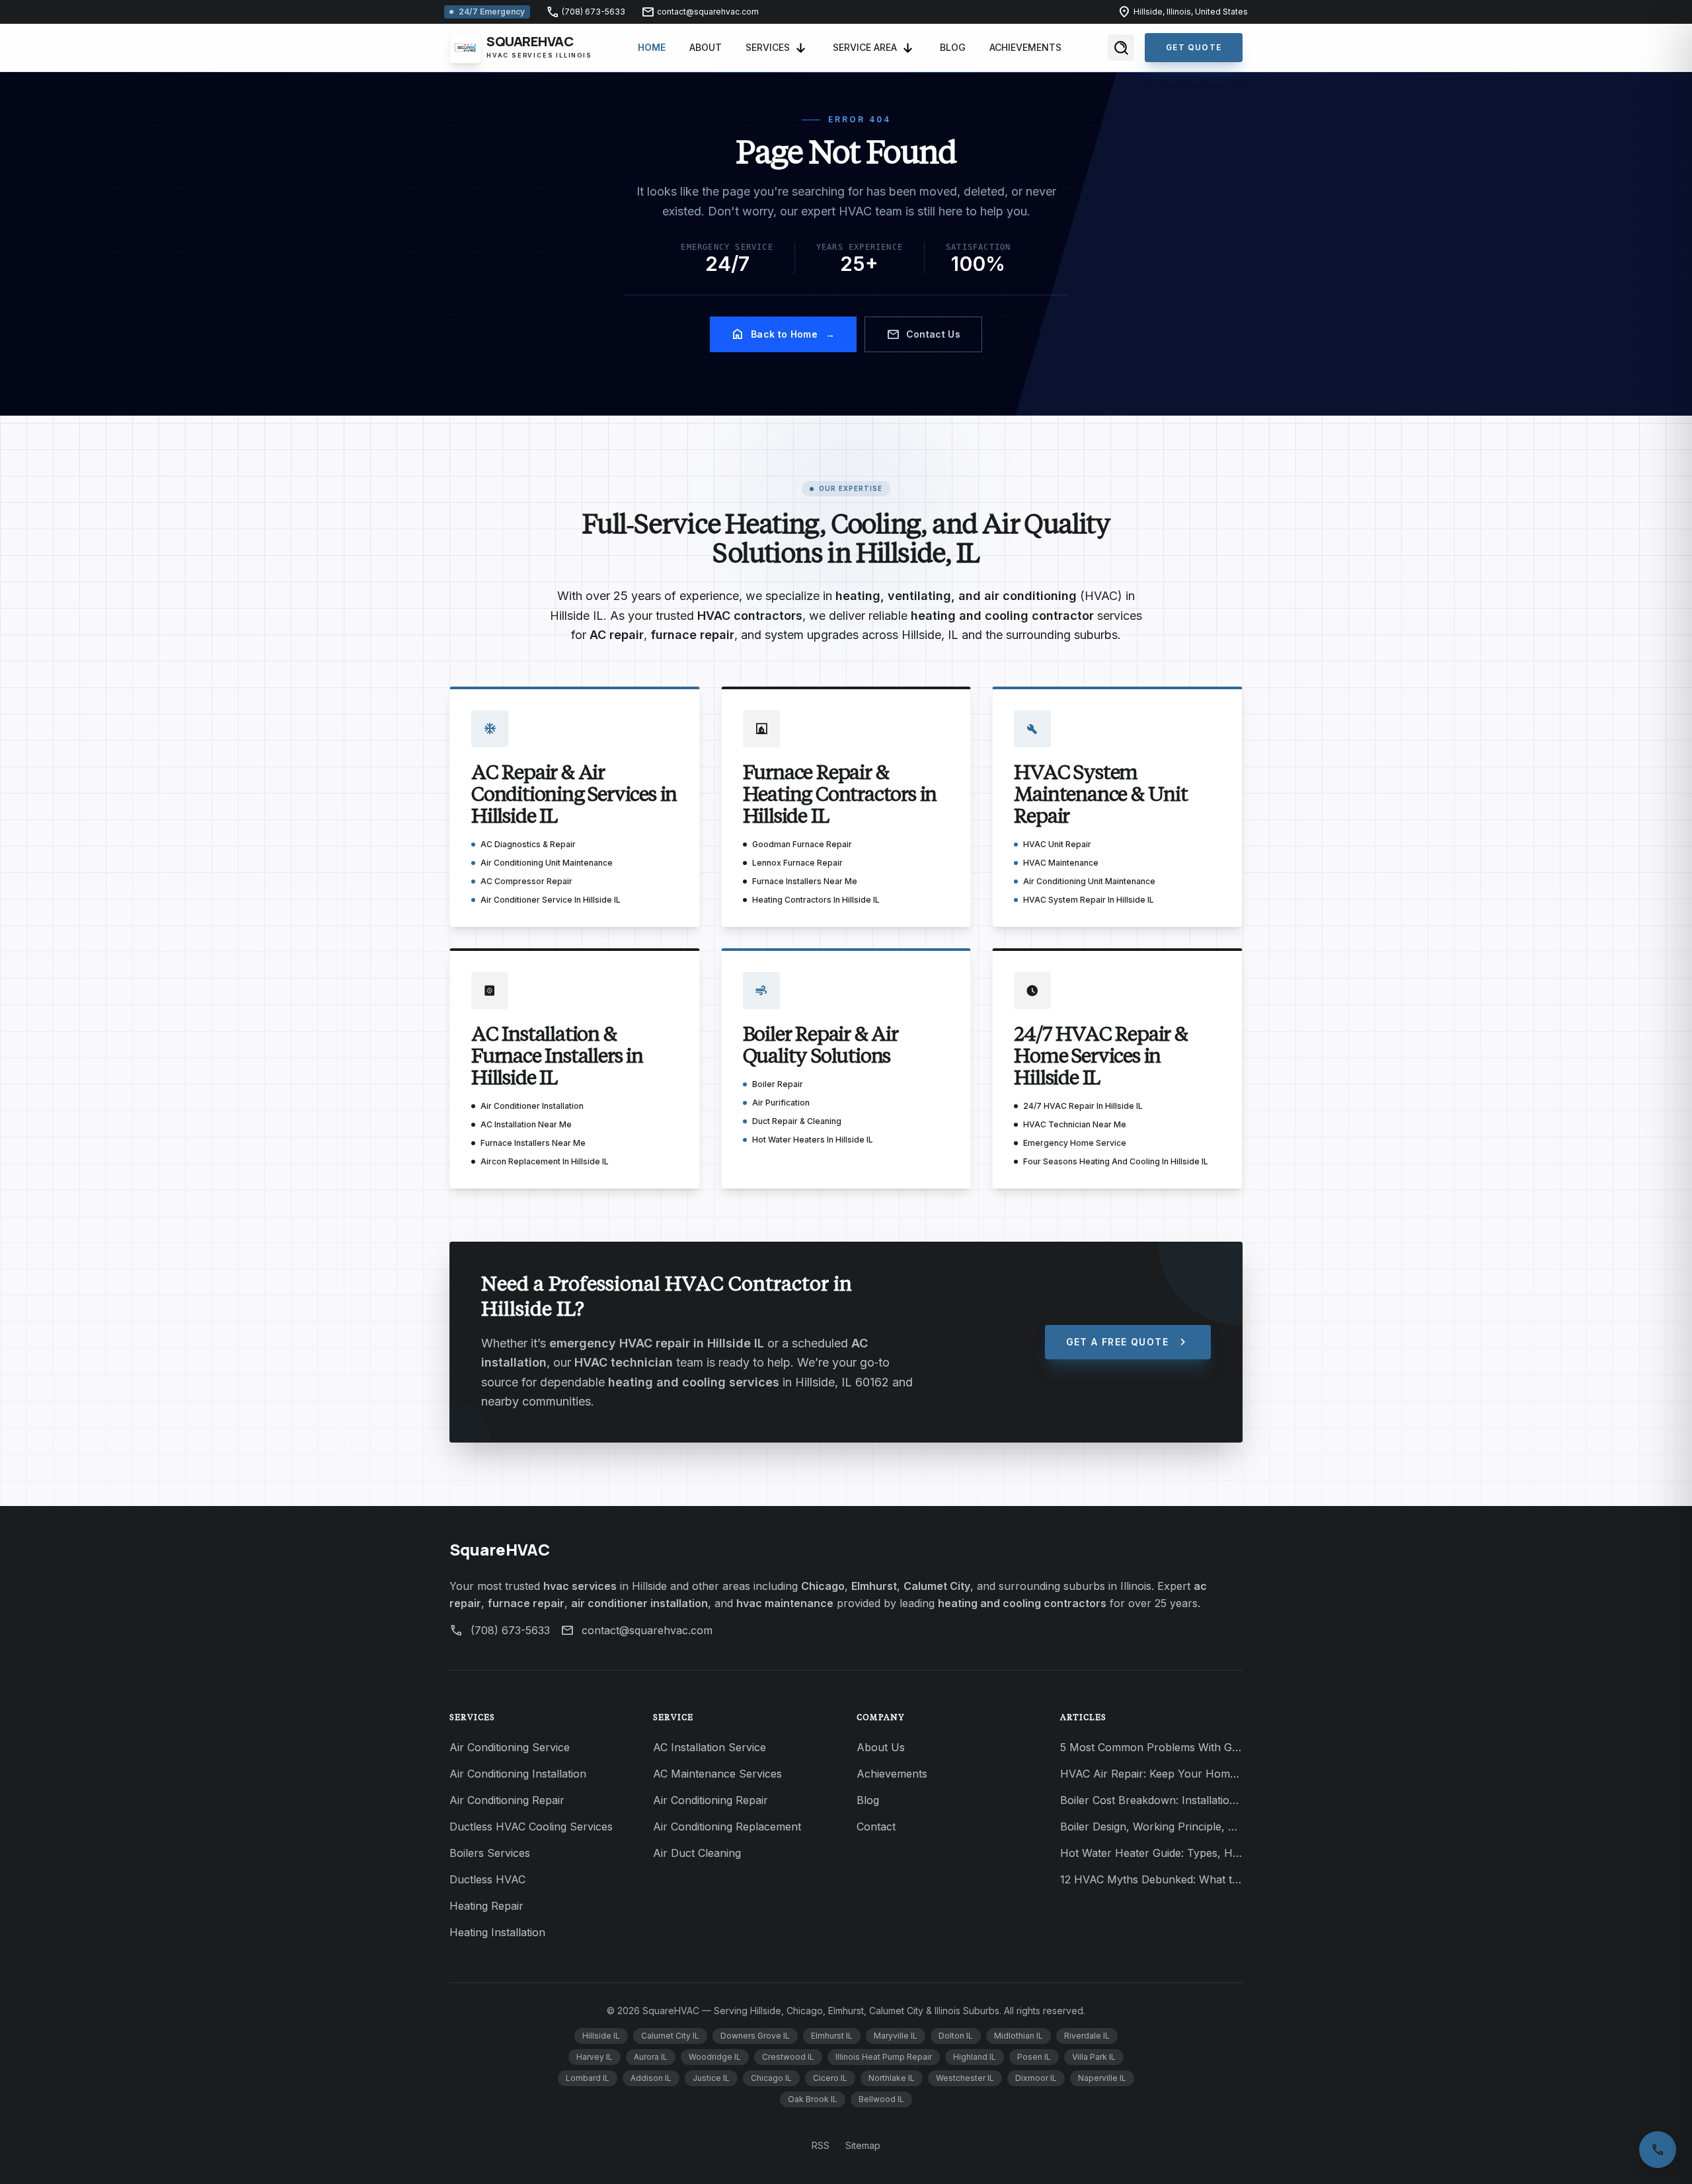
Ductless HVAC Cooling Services (531, 1826)
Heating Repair (486, 1906)
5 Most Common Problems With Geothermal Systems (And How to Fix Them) (1151, 1747)
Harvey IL (595, 2057)
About (706, 47)
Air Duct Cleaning (697, 1853)
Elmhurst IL (832, 2036)
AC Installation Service (710, 1747)
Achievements (1025, 47)
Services (768, 47)
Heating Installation (497, 1932)
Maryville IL (896, 2036)
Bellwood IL (881, 2099)
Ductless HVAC (487, 1879)
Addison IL (651, 2078)
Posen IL (1034, 2057)
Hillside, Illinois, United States (1183, 12)
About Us (881, 1747)
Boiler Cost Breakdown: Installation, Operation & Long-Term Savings (1151, 1800)
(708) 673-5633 (586, 12)
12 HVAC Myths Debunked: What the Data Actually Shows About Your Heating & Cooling (1151, 1879)
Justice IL (711, 2078)
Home (652, 47)
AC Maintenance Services (717, 1774)
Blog (953, 47)
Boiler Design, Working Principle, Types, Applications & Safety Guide (1151, 1826)
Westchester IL (965, 2078)
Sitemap (863, 2145)
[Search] (1121, 48)
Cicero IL (830, 2078)
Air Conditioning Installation (518, 1774)
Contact (876, 1826)
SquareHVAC (500, 1549)
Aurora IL (651, 2057)
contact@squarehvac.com (700, 12)
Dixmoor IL (1036, 2078)
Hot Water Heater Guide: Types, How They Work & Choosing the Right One (1151, 1853)
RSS (821, 2145)
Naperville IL (1102, 2078)
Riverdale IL (1087, 2036)
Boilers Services (490, 1853)
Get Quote (1194, 47)
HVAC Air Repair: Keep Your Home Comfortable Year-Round (1151, 1774)
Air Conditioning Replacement (727, 1826)
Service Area (865, 47)
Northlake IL (892, 2078)
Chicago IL (771, 2078)
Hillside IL (601, 2036)
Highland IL (975, 2057)
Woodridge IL (715, 2057)
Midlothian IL (1019, 2036)
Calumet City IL (670, 2036)
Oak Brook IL (813, 2099)
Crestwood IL (788, 2057)
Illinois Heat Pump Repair (884, 2057)
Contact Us (924, 334)
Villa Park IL (1094, 2057)
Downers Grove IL (755, 2036)
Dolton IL (956, 2036)
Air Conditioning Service (510, 1747)
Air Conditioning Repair (507, 1800)
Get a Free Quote (1128, 1342)
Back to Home (783, 334)
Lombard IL (588, 2078)
